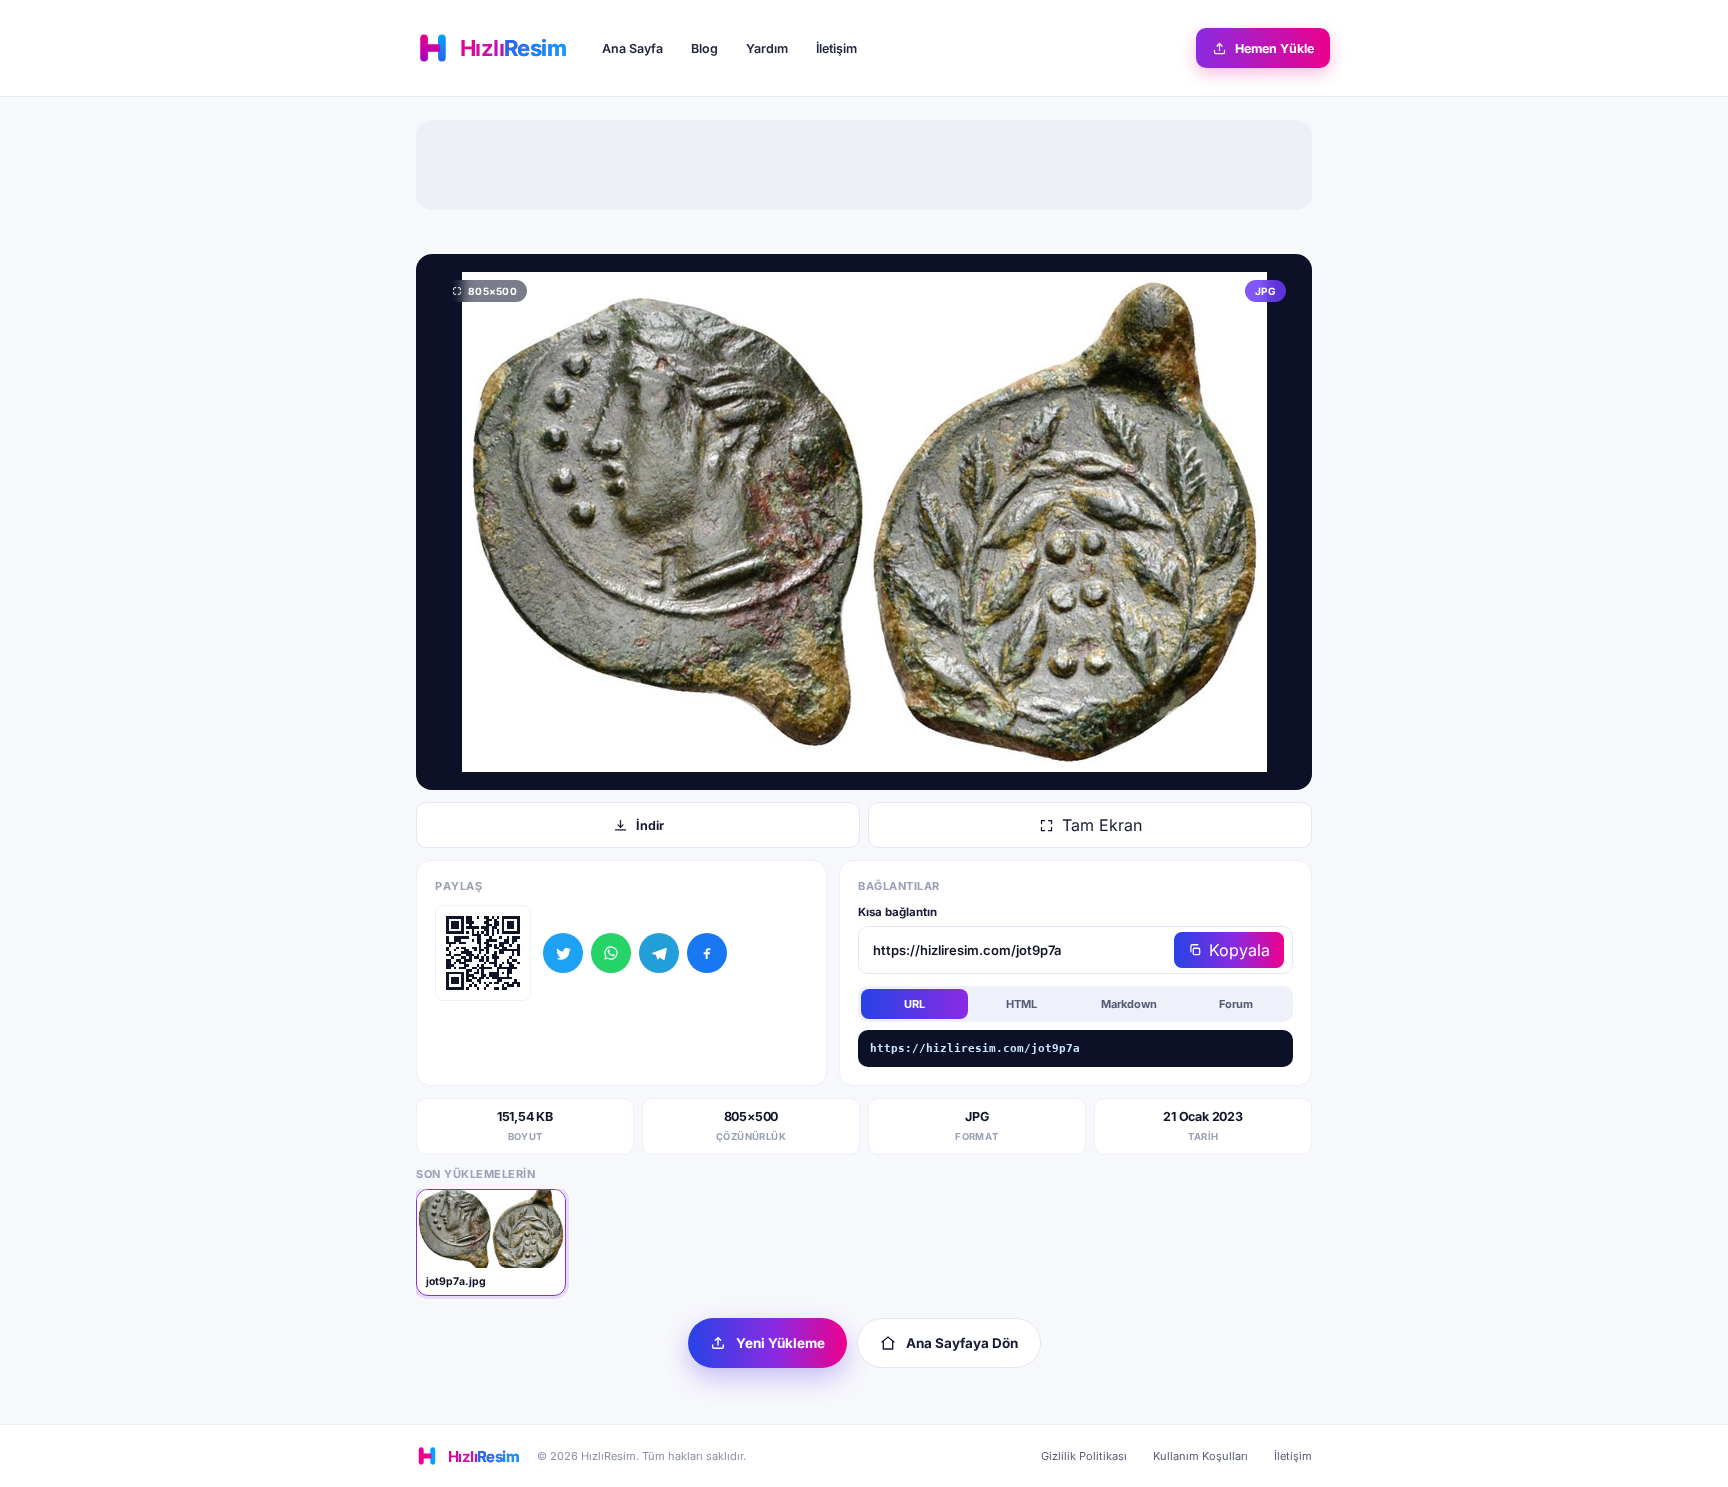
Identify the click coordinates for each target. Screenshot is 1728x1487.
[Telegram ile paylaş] (659, 953)
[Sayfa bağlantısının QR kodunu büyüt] (483, 953)
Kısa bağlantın (897, 912)
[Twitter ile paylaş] (563, 953)
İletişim (836, 48)
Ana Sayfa (632, 48)
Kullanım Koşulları (1200, 1456)
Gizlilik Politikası (1084, 1456)
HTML (1021, 1004)
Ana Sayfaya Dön (962, 1343)
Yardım (767, 48)
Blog (704, 48)
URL (914, 1004)
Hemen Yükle (1274, 48)
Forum (1236, 1004)
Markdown (1129, 1004)
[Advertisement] (864, 165)
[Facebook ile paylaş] (707, 953)
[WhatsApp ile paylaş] (611, 953)
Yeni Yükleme (780, 1343)
